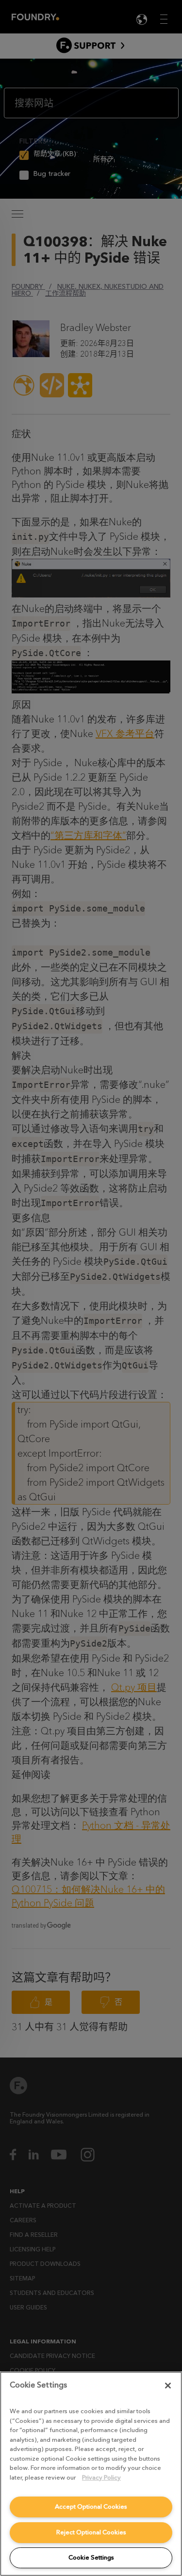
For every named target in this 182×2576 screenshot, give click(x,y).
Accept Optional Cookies (91, 2506)
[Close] (168, 2386)
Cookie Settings (91, 2557)
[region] (91, 2474)
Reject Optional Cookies (91, 2532)
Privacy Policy (101, 2477)
